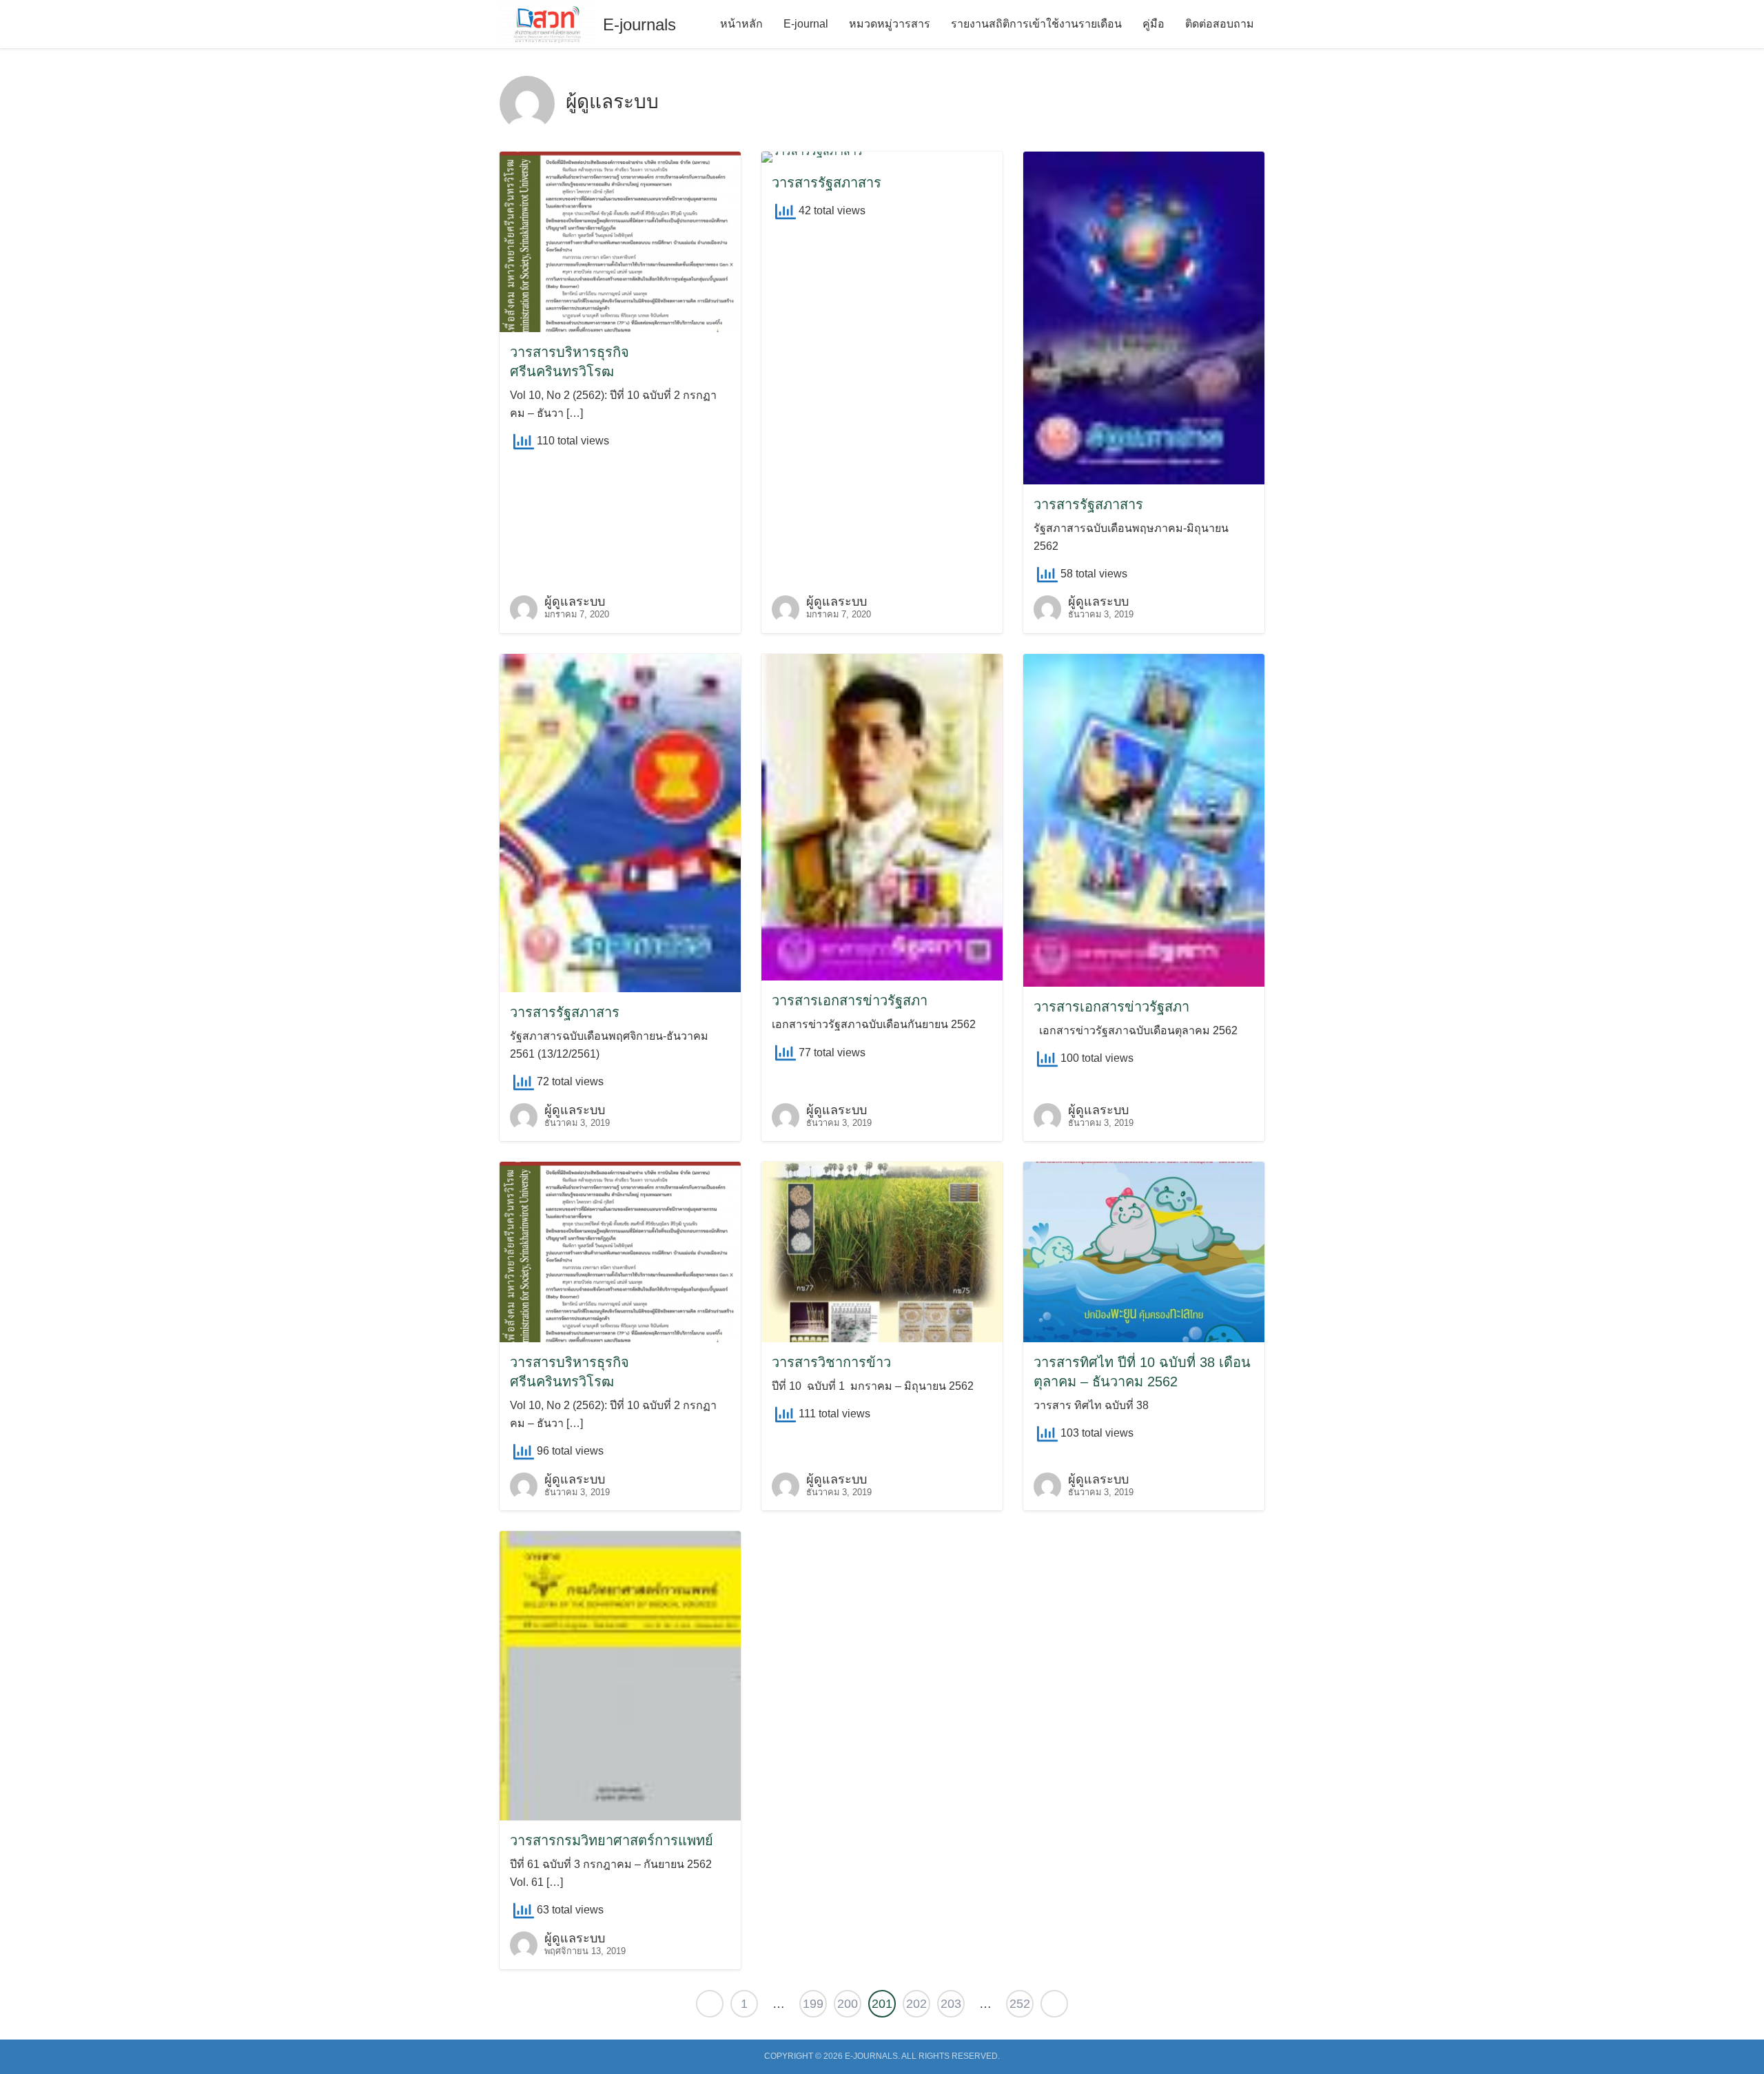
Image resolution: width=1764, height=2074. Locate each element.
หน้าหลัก (741, 24)
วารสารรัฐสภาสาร (827, 183)
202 (916, 2004)
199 (813, 2004)
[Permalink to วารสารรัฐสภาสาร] (812, 156)
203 (951, 2004)
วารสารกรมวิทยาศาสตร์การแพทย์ (612, 1840)
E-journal (806, 24)
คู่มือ (1153, 24)
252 (1020, 2004)
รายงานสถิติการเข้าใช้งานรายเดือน (1036, 24)
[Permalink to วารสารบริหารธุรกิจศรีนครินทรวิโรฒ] (620, 241)
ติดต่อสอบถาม (1220, 24)
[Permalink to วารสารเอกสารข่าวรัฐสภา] (882, 816)
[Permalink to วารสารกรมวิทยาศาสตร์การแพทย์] (620, 1675)
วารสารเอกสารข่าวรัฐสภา (850, 1000)
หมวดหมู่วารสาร (890, 24)
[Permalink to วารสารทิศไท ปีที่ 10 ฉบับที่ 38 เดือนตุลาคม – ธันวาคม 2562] (1144, 1251)
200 (848, 2004)
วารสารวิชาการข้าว (831, 1362)
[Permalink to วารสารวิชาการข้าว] (882, 1251)
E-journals (639, 24)
